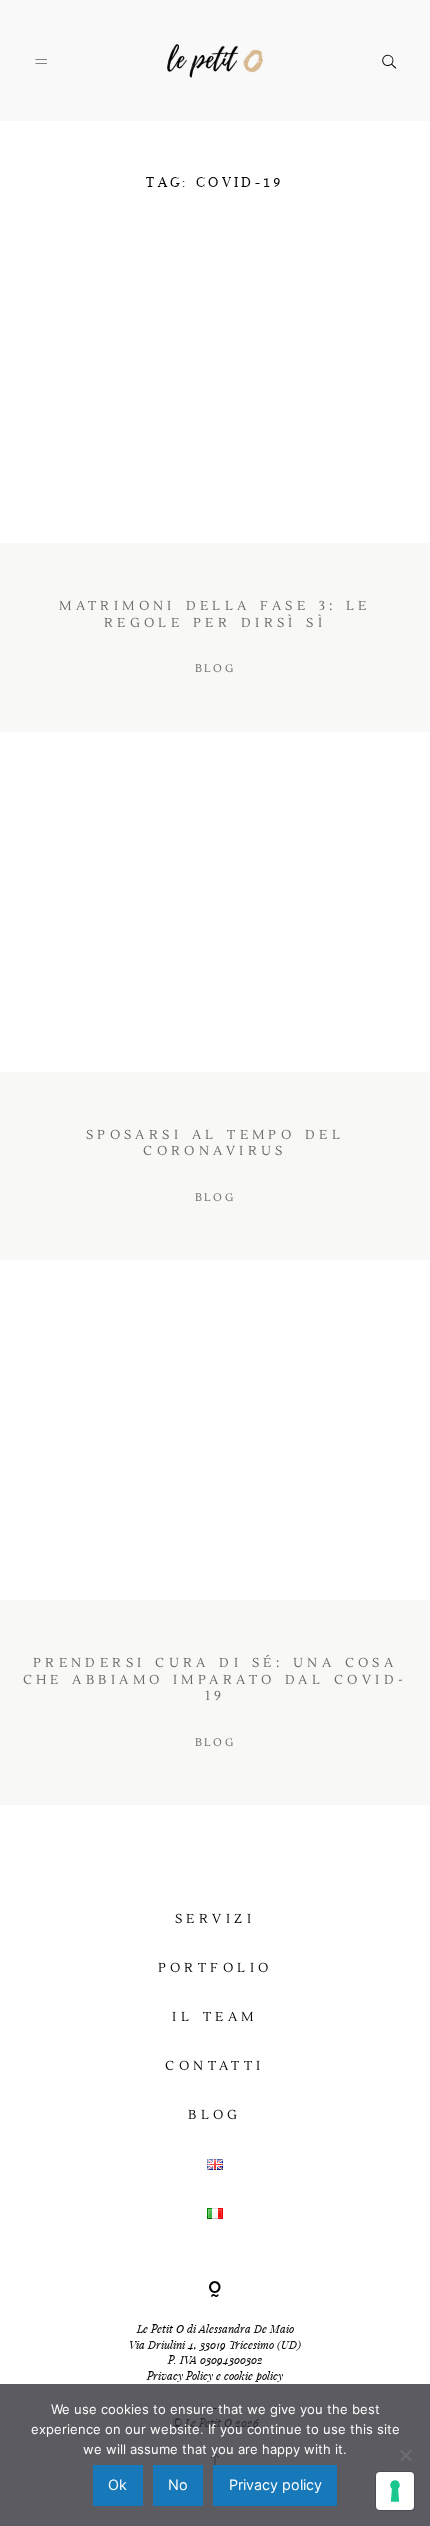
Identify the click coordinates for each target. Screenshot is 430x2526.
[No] (405, 2455)
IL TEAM (214, 2017)
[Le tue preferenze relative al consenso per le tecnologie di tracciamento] (395, 2491)
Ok (117, 2484)
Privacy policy (275, 2484)
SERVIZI (215, 1919)
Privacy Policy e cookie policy (215, 2375)
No (178, 2484)
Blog (215, 2115)
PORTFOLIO (215, 1968)
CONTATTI (214, 2066)
